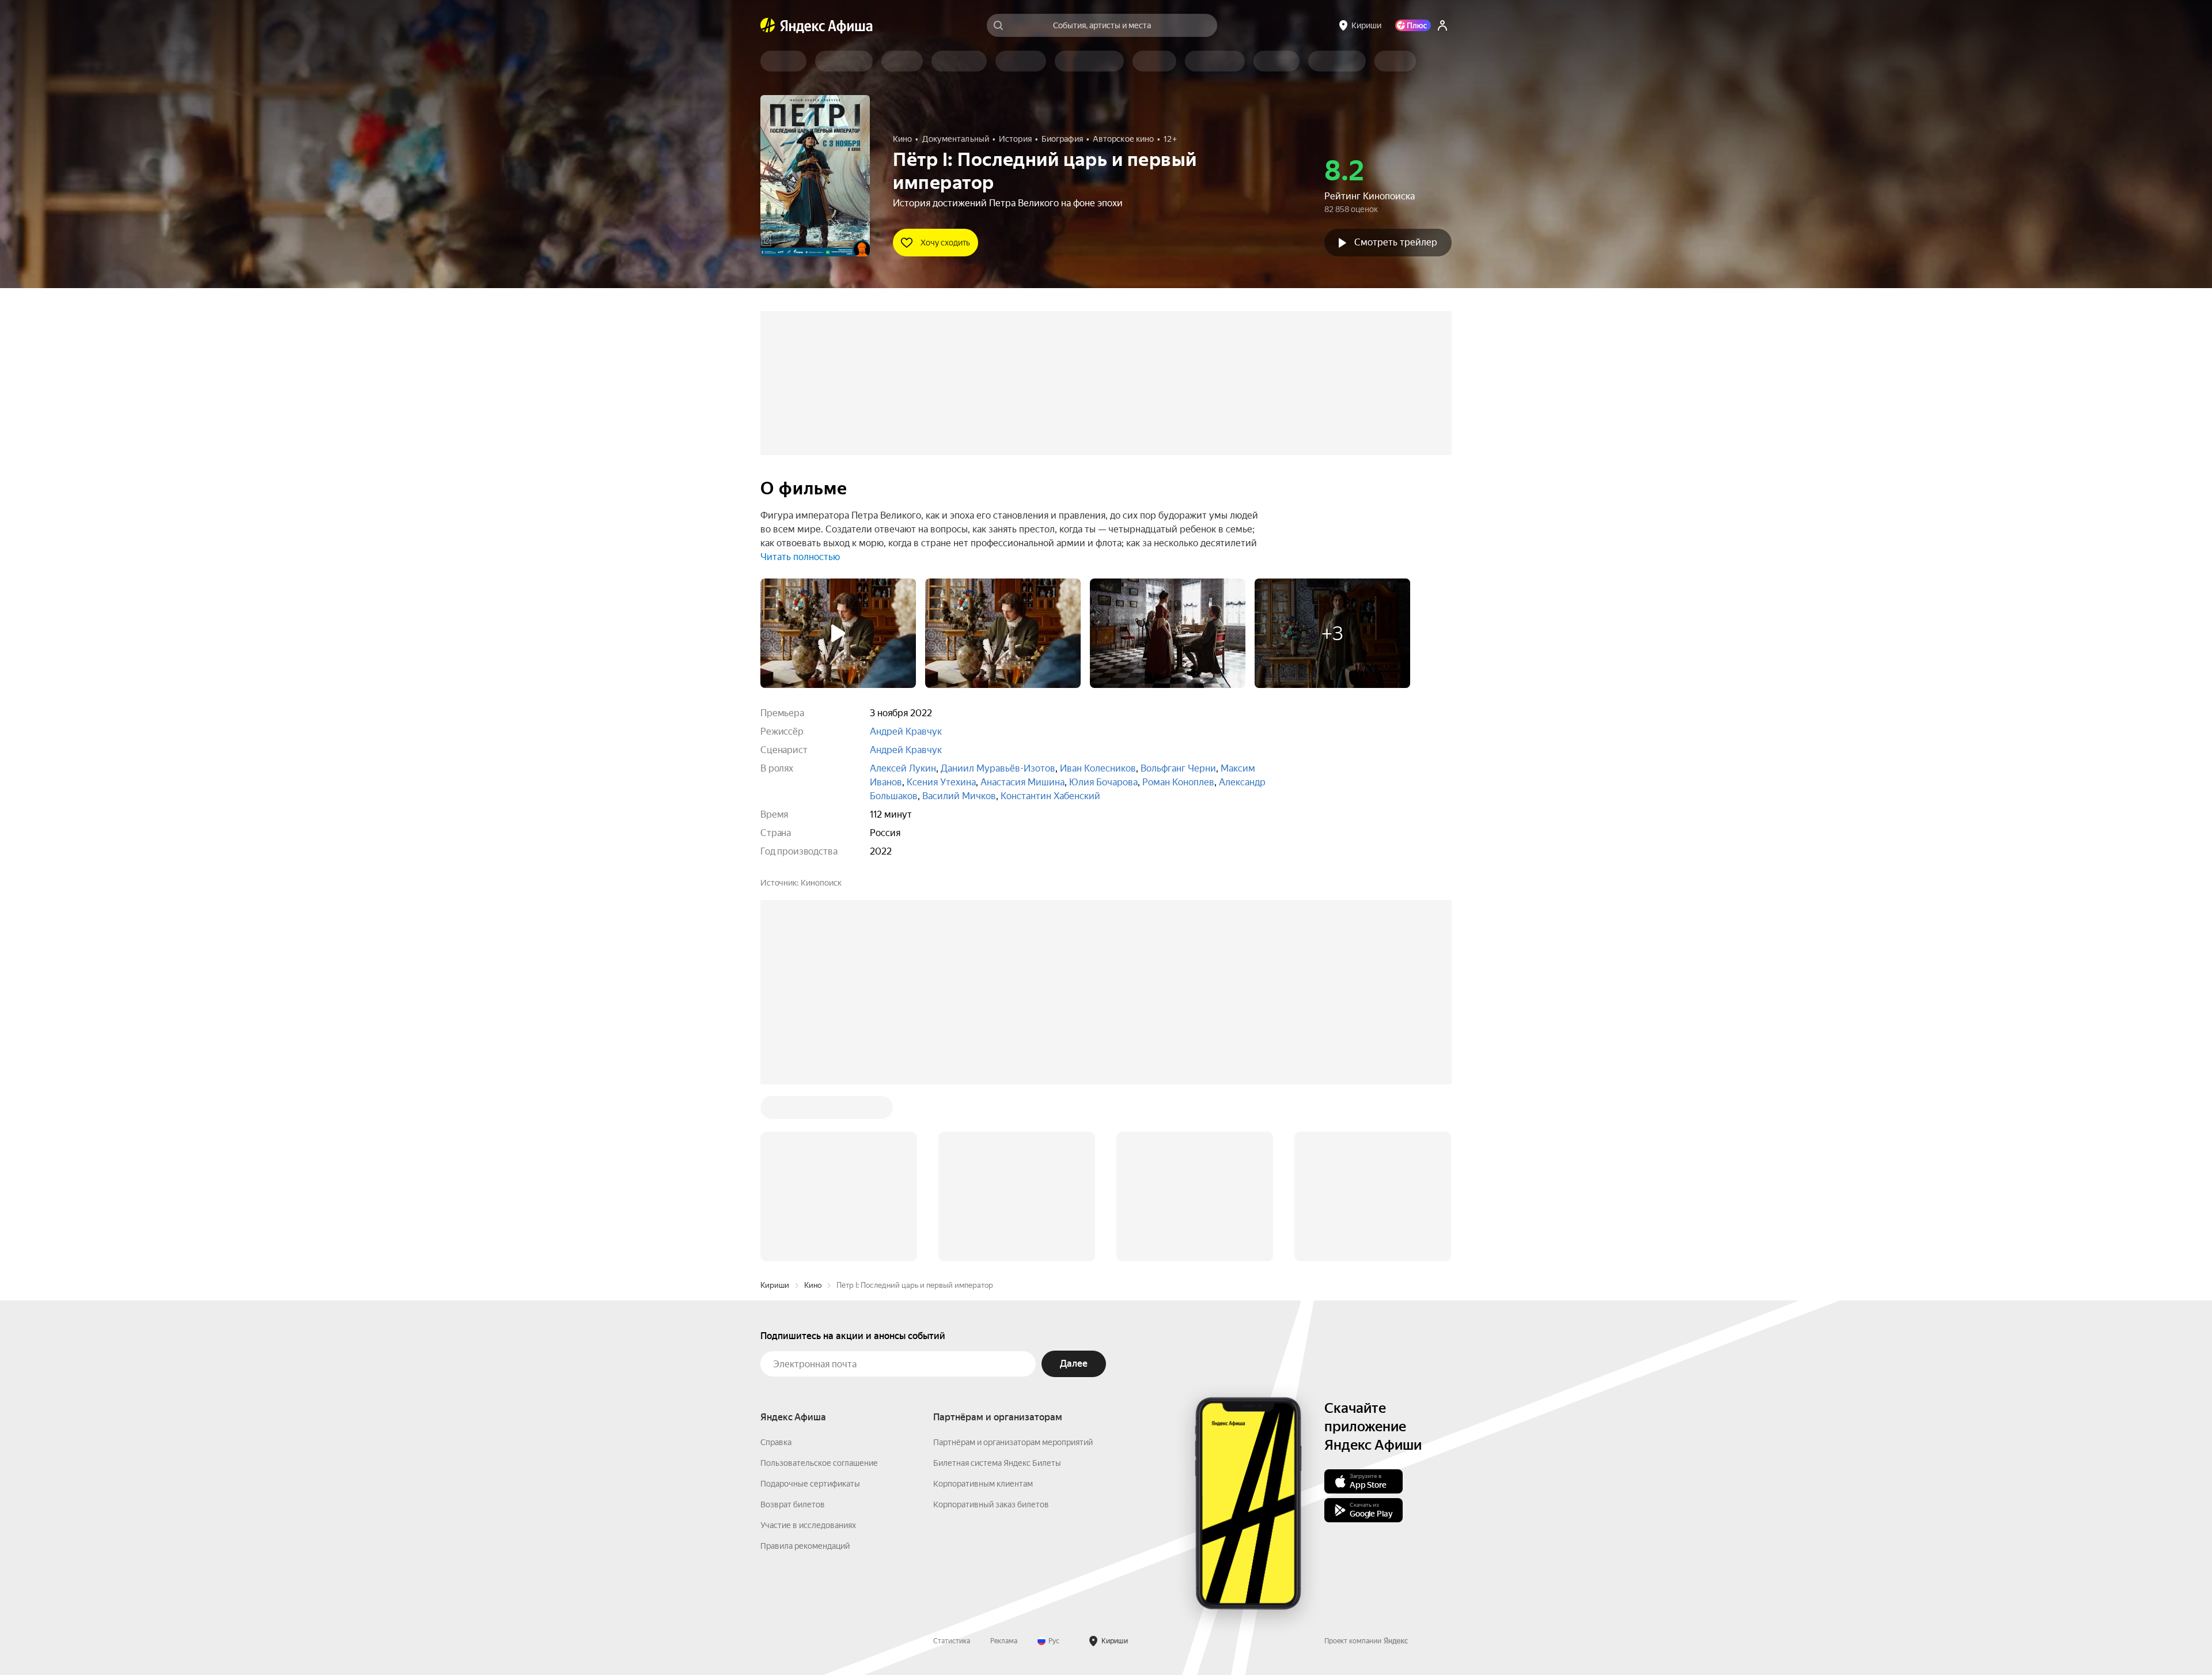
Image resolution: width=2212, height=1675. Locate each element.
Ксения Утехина (941, 782)
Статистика (952, 1641)
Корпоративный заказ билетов (991, 1504)
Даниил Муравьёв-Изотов (998, 768)
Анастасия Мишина (1022, 782)
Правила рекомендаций (805, 1546)
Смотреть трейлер (1396, 242)
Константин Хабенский (1050, 796)
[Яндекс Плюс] (1413, 25)
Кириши (775, 1285)
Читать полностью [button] (800, 557)
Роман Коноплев (1178, 782)
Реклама (1004, 1641)
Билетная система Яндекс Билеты (997, 1463)
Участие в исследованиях (808, 1525)
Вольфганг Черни (1178, 768)
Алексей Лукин (903, 768)
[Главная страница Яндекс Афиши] (768, 25)
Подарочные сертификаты (810, 1484)
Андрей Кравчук (906, 731)
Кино (813, 1285)
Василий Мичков (959, 796)
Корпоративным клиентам (983, 1484)
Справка (776, 1442)
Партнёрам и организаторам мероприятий (1013, 1442)
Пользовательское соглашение (819, 1463)
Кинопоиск (821, 883)
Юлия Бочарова (1103, 782)
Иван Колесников (1098, 768)
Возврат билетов (793, 1504)
